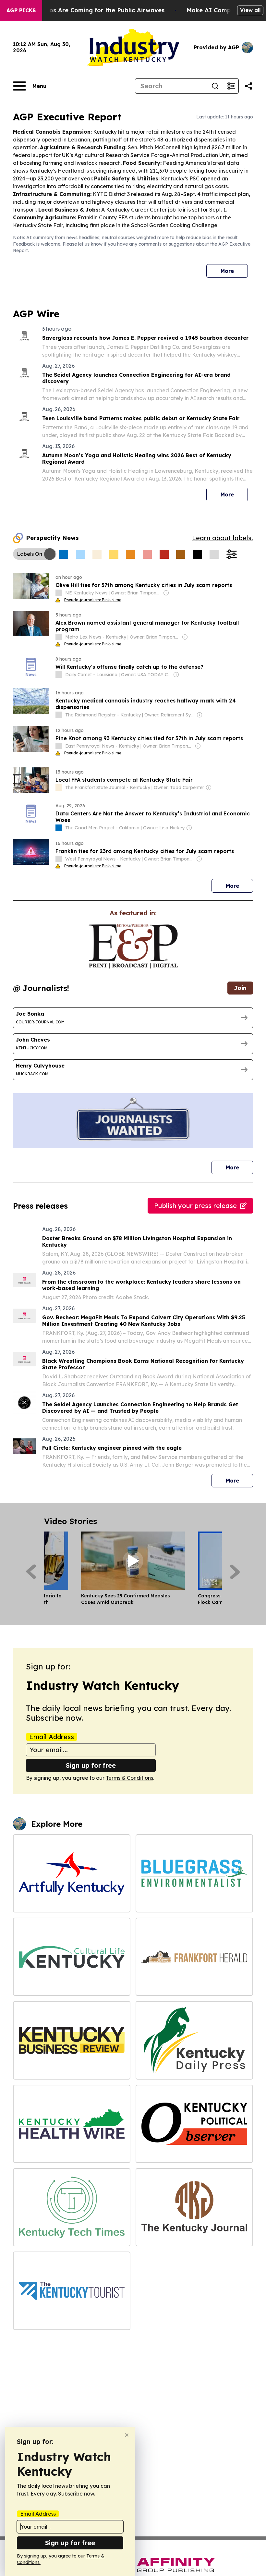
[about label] (59, 593)
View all (250, 10)
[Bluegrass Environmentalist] (194, 1873)
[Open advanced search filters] (231, 86)
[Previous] (31, 1572)
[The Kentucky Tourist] (72, 2291)
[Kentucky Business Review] (72, 2040)
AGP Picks (21, 10)
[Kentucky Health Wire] (72, 2124)
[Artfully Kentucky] (72, 1873)
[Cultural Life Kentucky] (72, 1957)
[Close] (127, 2435)
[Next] (235, 1572)
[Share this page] (248, 86)
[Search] (215, 86)
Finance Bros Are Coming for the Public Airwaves (91, 10)
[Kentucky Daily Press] (194, 2040)
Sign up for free (91, 1765)
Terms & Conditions (129, 1778)
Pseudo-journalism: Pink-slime (93, 600)
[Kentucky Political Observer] (194, 2124)
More (227, 271)
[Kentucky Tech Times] (72, 2207)
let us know (90, 244)
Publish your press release (195, 1206)
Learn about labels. (223, 538)
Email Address (52, 1737)
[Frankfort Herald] (194, 1957)
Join (240, 988)
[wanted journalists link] (133, 946)
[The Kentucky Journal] (194, 2207)
